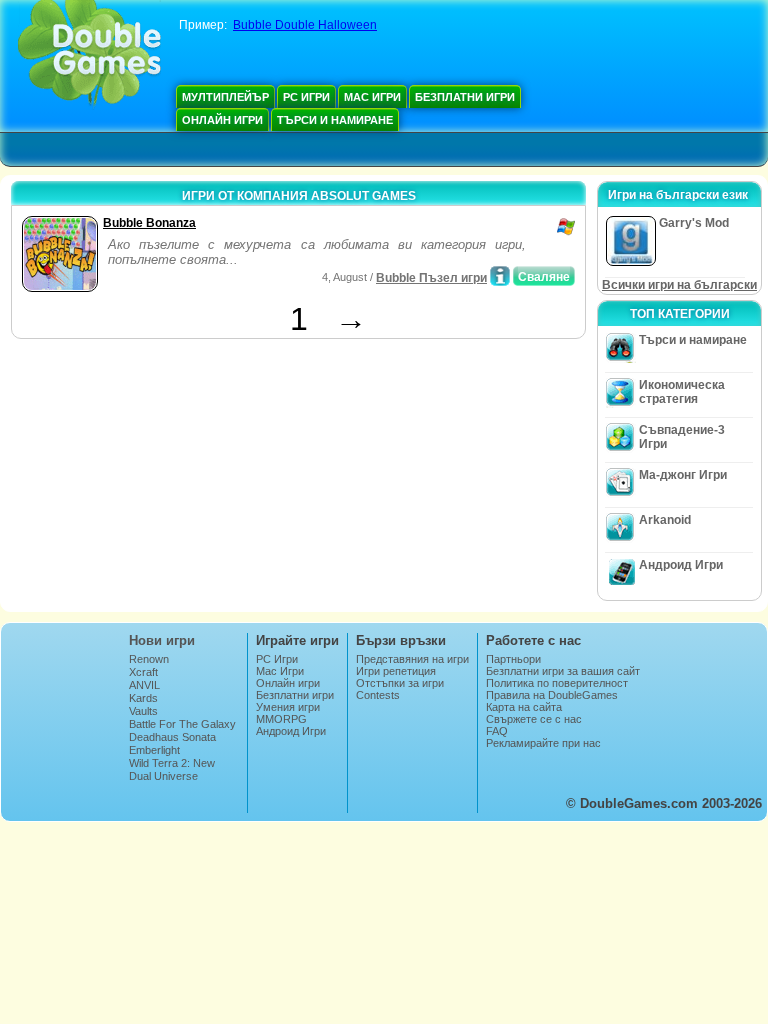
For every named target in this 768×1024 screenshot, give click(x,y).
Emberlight (154, 750)
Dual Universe (163, 776)
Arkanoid (665, 520)
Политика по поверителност (557, 683)
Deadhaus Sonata (172, 737)
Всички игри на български (679, 285)
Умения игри (288, 707)
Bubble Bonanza (149, 223)
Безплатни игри (465, 97)
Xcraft (143, 672)
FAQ (497, 731)
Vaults (143, 711)
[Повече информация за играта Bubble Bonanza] (500, 276)
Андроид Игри (681, 565)
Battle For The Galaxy (182, 724)
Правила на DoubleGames (552, 695)
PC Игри (306, 97)
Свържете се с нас (534, 719)
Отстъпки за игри (400, 683)
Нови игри (162, 640)
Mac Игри (372, 97)
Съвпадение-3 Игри (682, 437)
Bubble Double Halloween (305, 25)
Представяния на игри (412, 659)
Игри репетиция (396, 671)
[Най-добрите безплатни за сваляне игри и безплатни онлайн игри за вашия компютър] (89, 55)
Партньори (513, 659)
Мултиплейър (225, 97)
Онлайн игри (222, 120)
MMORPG (281, 719)
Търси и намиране (335, 120)
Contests (378, 695)
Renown (149, 659)
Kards (143, 698)
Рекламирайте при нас (543, 743)
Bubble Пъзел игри (431, 278)
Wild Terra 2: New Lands (172, 769)
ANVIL (144, 685)
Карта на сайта (524, 707)
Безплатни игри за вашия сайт (563, 671)
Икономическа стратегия (682, 392)
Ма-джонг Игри (683, 475)
